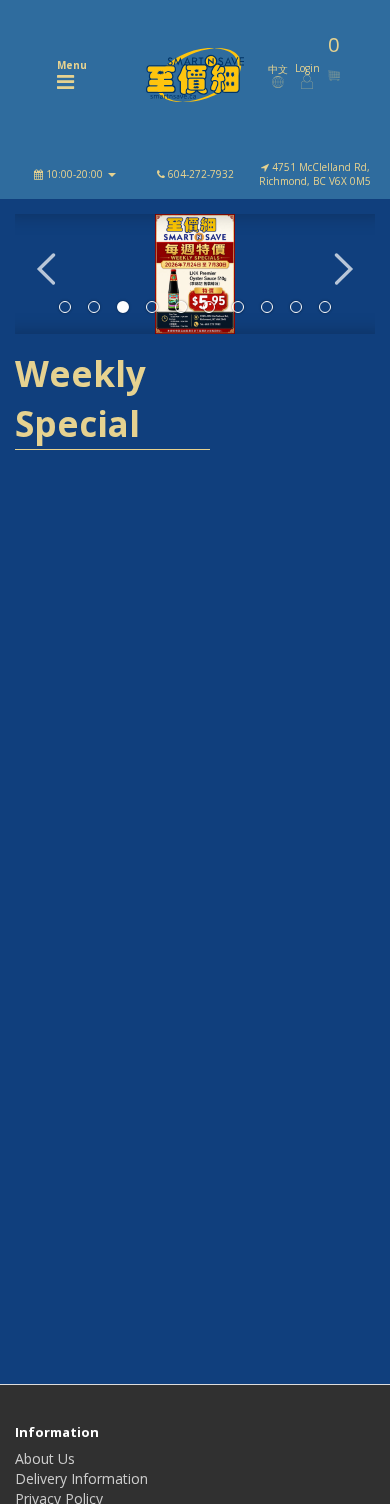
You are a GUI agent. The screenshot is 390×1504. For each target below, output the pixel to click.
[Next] (344, 274)
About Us (45, 1458)
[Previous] (46, 274)
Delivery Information (81, 1478)
